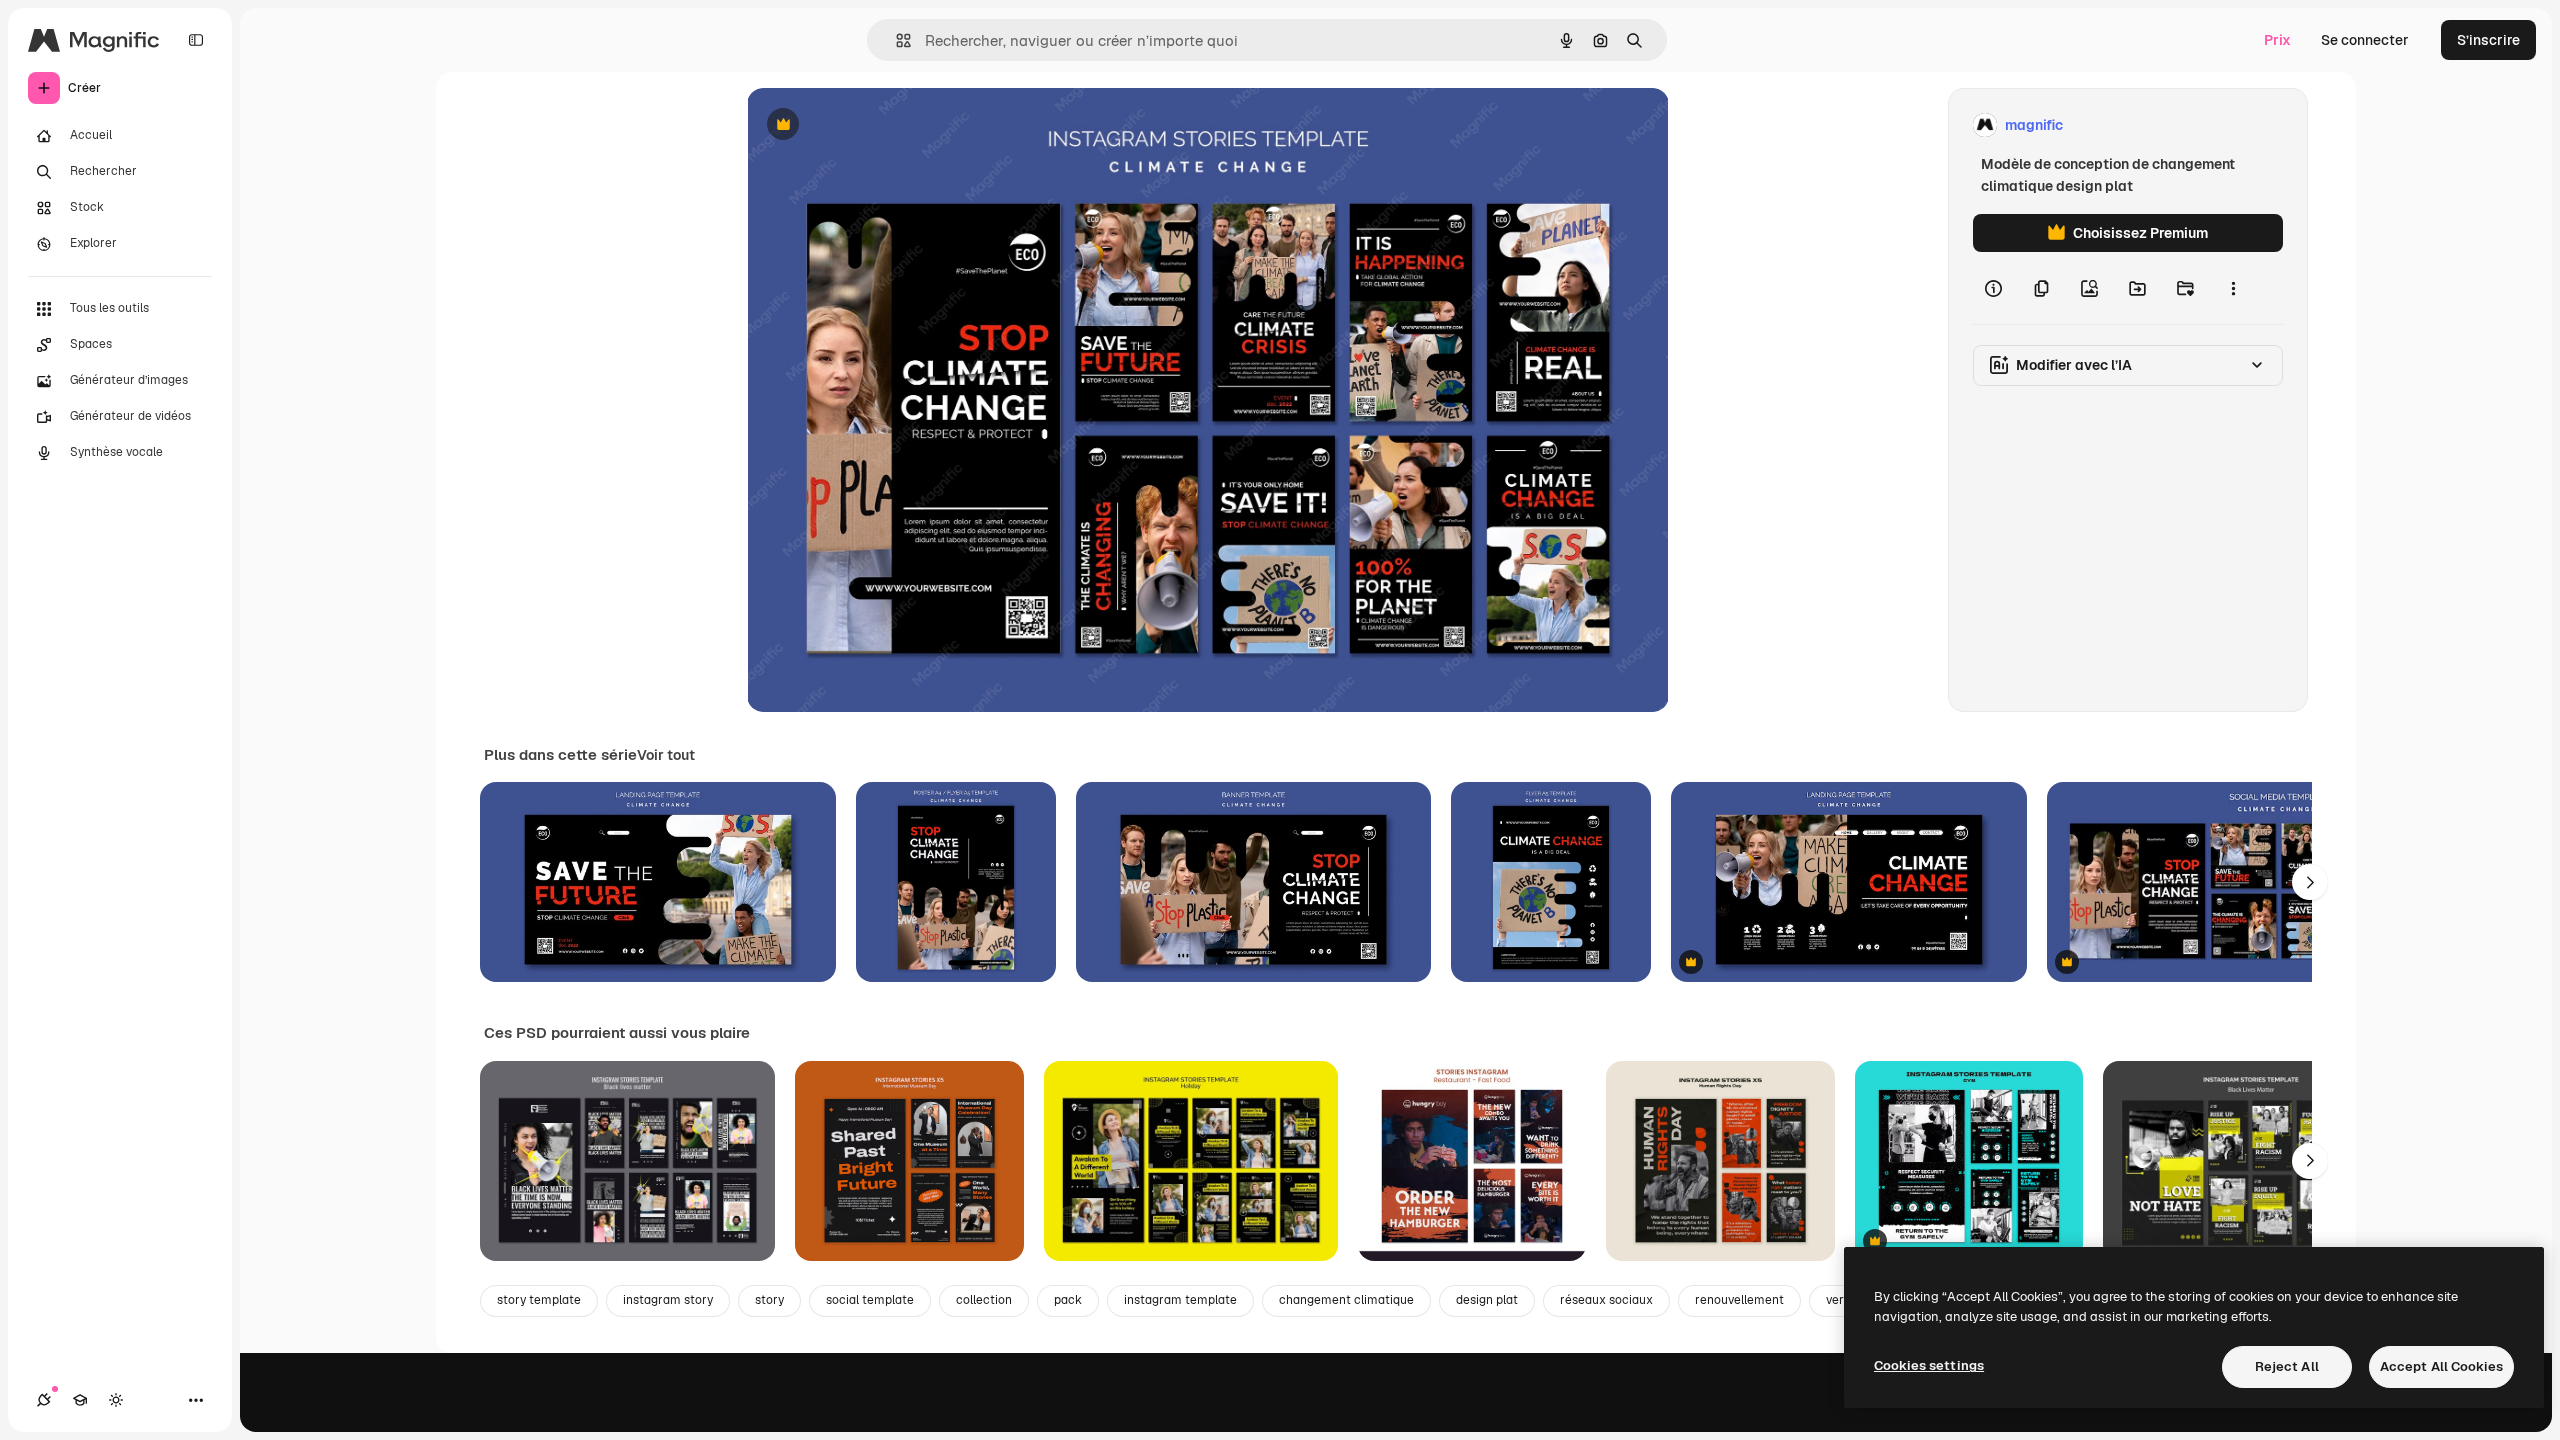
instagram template (1180, 1300)
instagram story (668, 1300)
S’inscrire (2488, 40)
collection (984, 1300)
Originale (879, 125)
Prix (2277, 40)
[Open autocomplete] (895, 40)
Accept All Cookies (2441, 1366)
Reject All (2287, 1366)
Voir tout (666, 755)
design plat (1487, 1300)
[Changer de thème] (116, 1400)
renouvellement (1739, 1300)
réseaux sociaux (1606, 1300)
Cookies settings (1929, 1365)
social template (870, 1300)
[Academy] (80, 1400)
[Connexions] (44, 1400)
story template (539, 1300)
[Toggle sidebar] (196, 40)
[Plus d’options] (2233, 288)
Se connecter (2365, 40)
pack (1068, 1300)
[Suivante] (2310, 882)
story (769, 1300)
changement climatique (1346, 1300)
